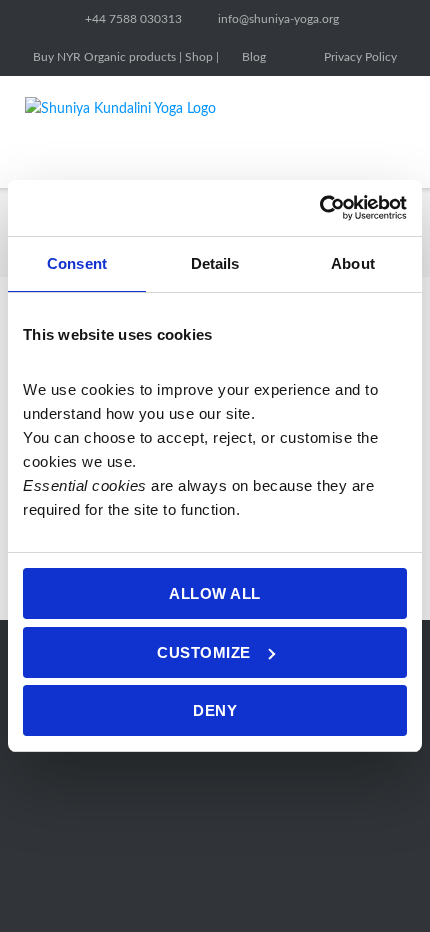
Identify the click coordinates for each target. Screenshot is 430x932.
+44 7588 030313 (133, 19)
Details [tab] (215, 263)
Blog (254, 57)
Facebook (295, 57)
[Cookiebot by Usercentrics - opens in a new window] (319, 208)
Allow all (215, 593)
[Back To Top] (379, 882)
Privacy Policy (360, 57)
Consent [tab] (77, 263)
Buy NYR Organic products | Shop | (126, 57)
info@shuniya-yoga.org (278, 19)
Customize (204, 652)
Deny (215, 710)
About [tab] (353, 263)
